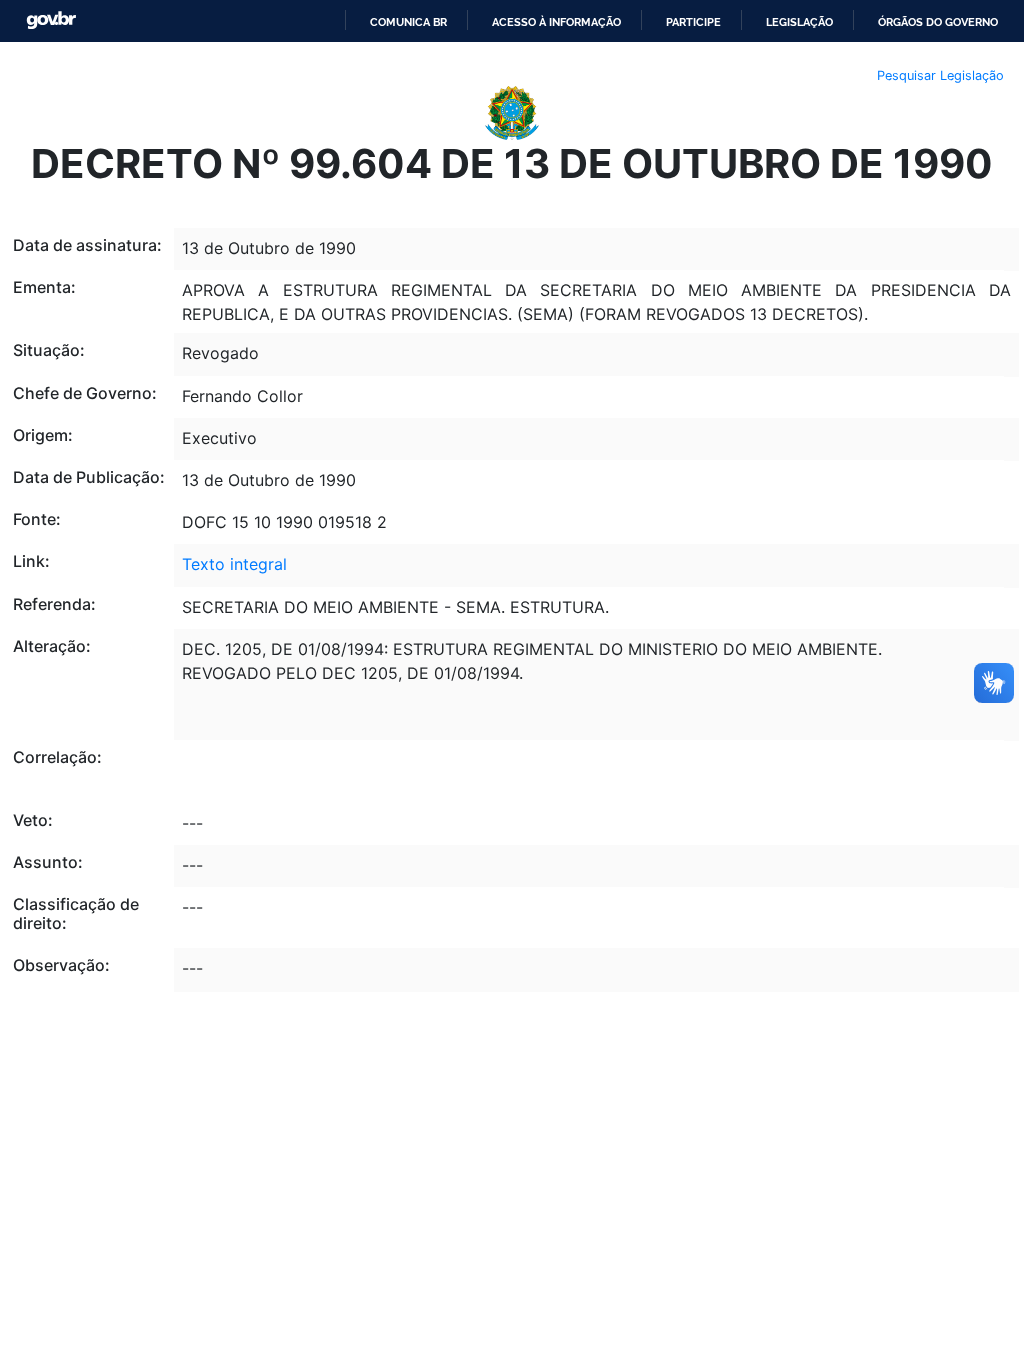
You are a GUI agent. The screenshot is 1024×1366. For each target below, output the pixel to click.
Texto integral (234, 564)
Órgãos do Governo (938, 22)
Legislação (799, 22)
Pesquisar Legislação (940, 75)
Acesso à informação (556, 22)
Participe (693, 22)
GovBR (51, 20)
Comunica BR (408, 22)
